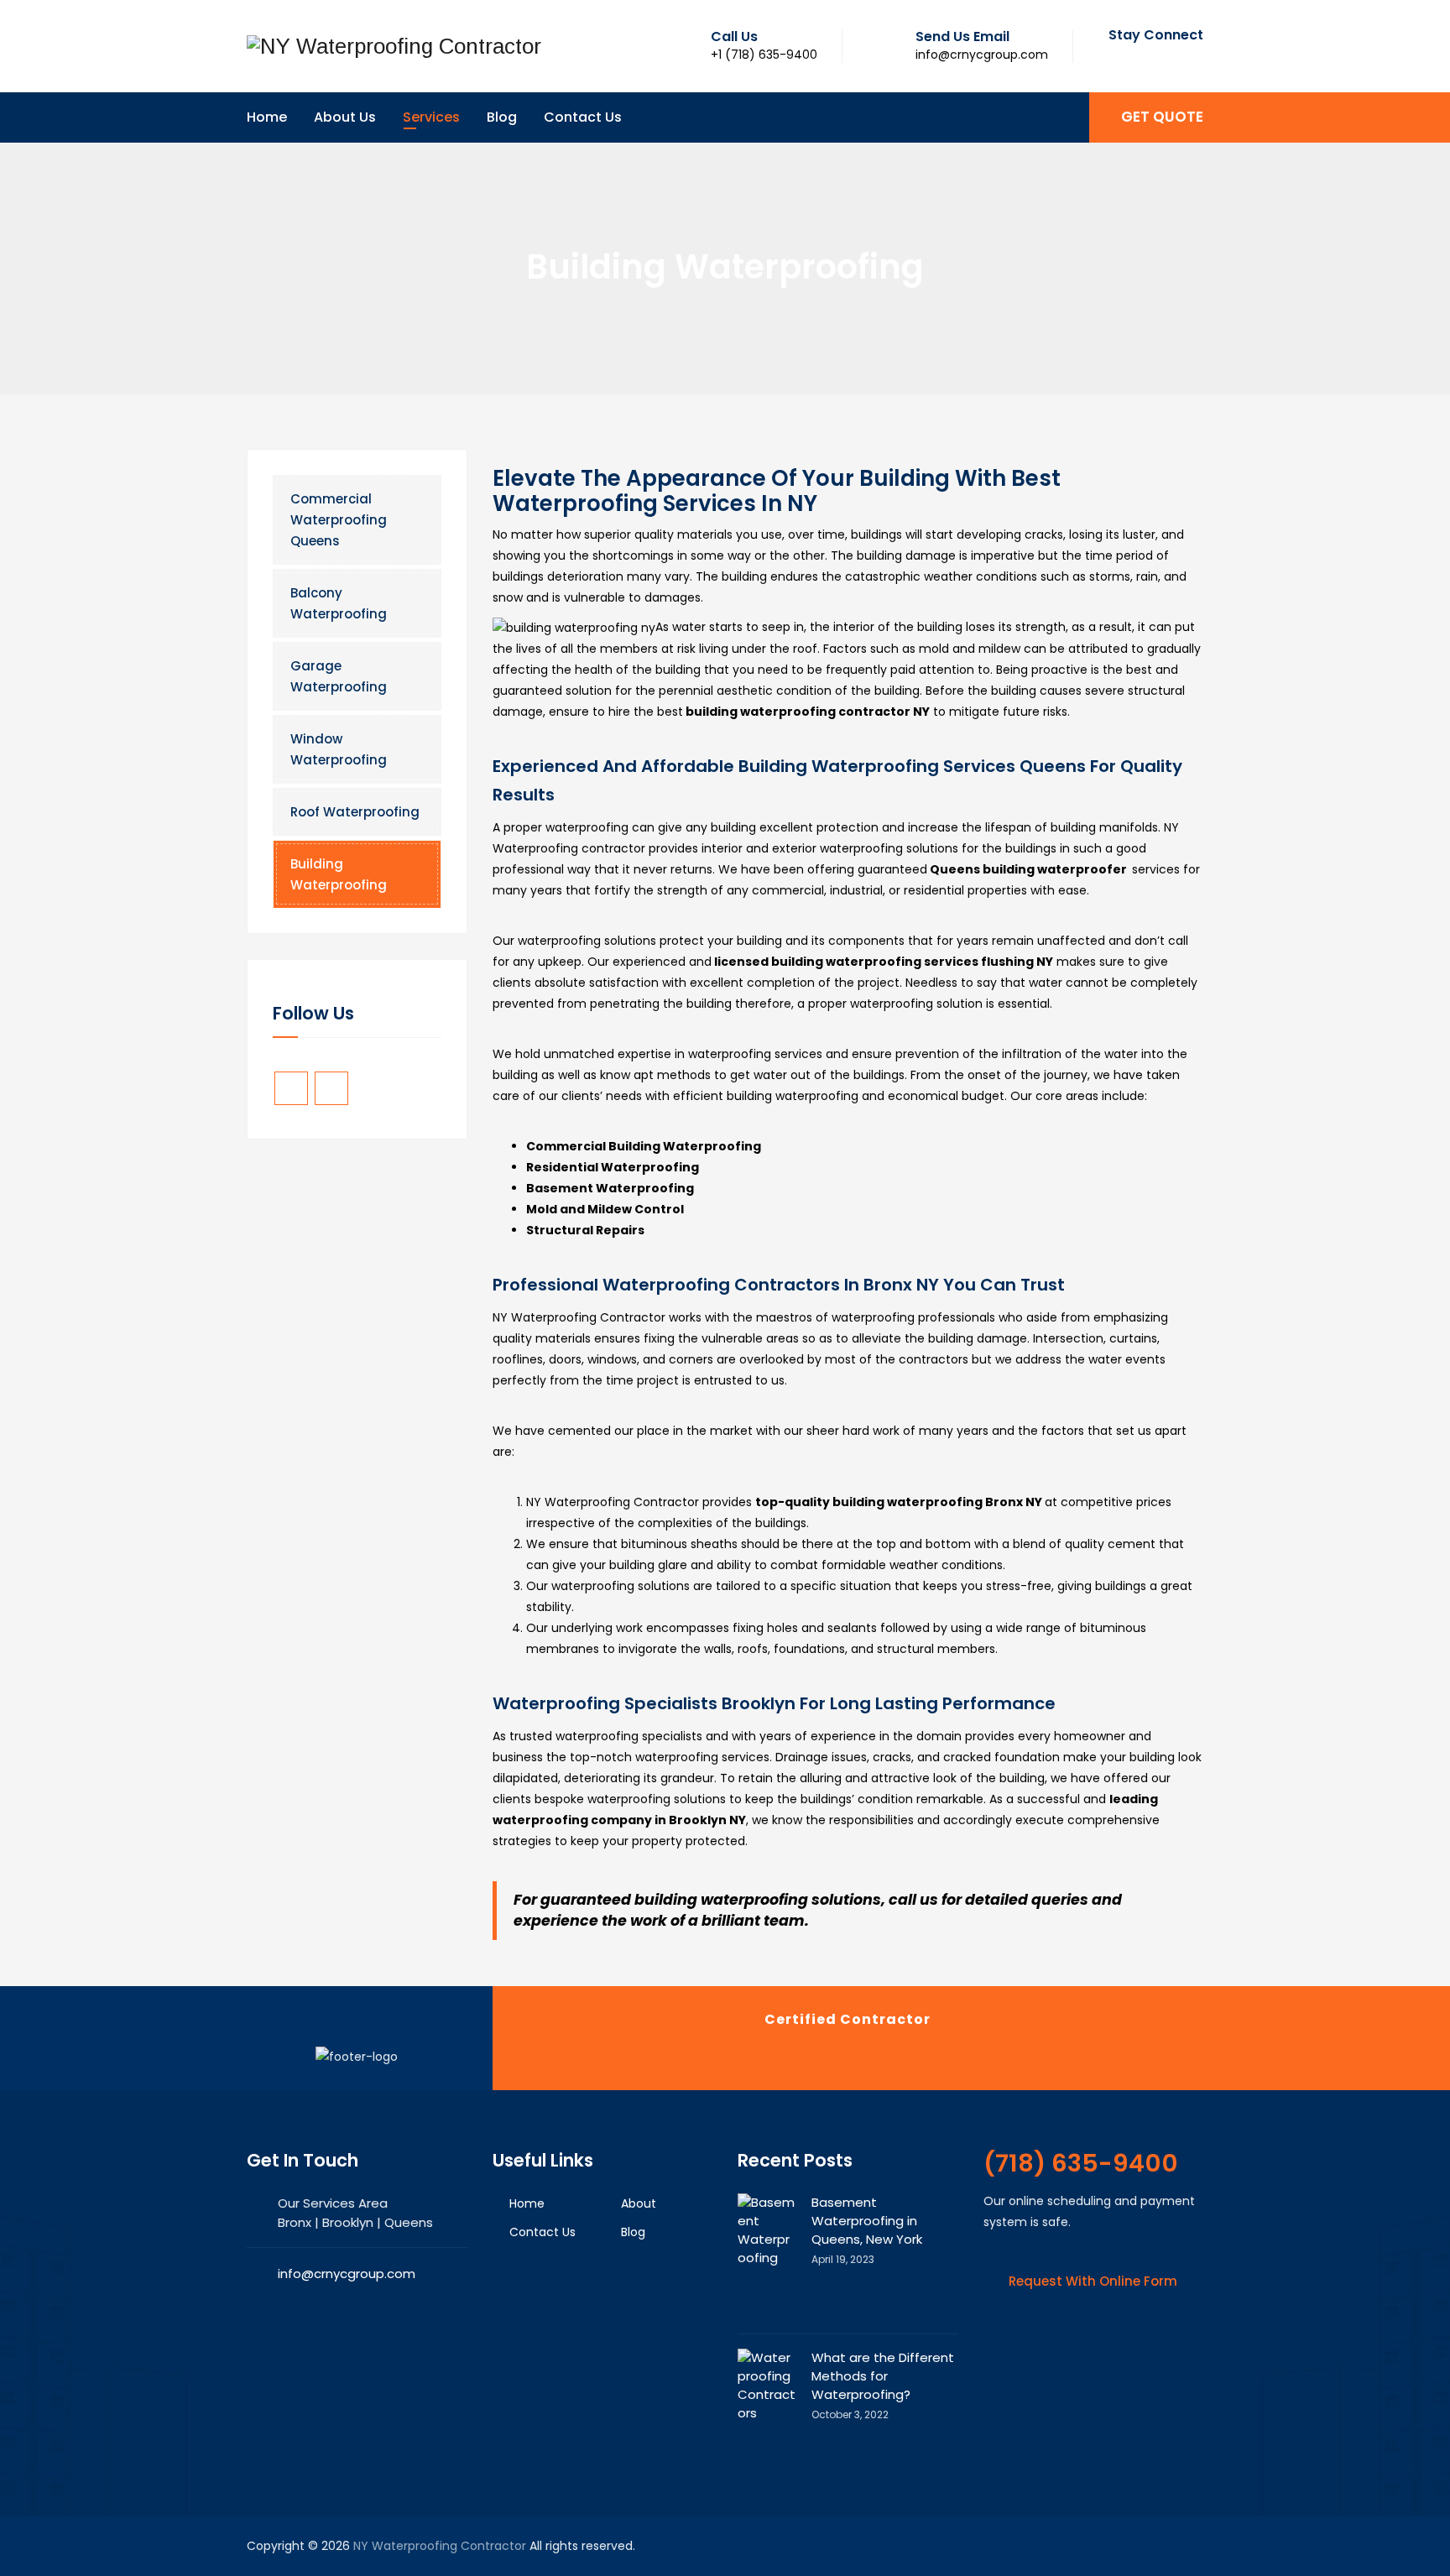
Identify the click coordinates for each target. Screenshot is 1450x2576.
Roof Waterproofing (355, 812)
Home (267, 117)
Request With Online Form (1093, 2281)
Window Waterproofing (339, 749)
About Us (345, 117)
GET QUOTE (1162, 117)
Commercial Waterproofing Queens (339, 520)
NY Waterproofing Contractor (440, 2546)
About (639, 2203)
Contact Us (583, 117)
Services (431, 117)
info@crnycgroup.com (347, 2274)
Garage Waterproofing (339, 676)
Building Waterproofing (339, 874)
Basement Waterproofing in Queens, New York (867, 2221)
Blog (502, 117)
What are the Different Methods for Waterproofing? (883, 2376)
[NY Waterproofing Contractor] (394, 46)
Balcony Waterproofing (339, 603)
